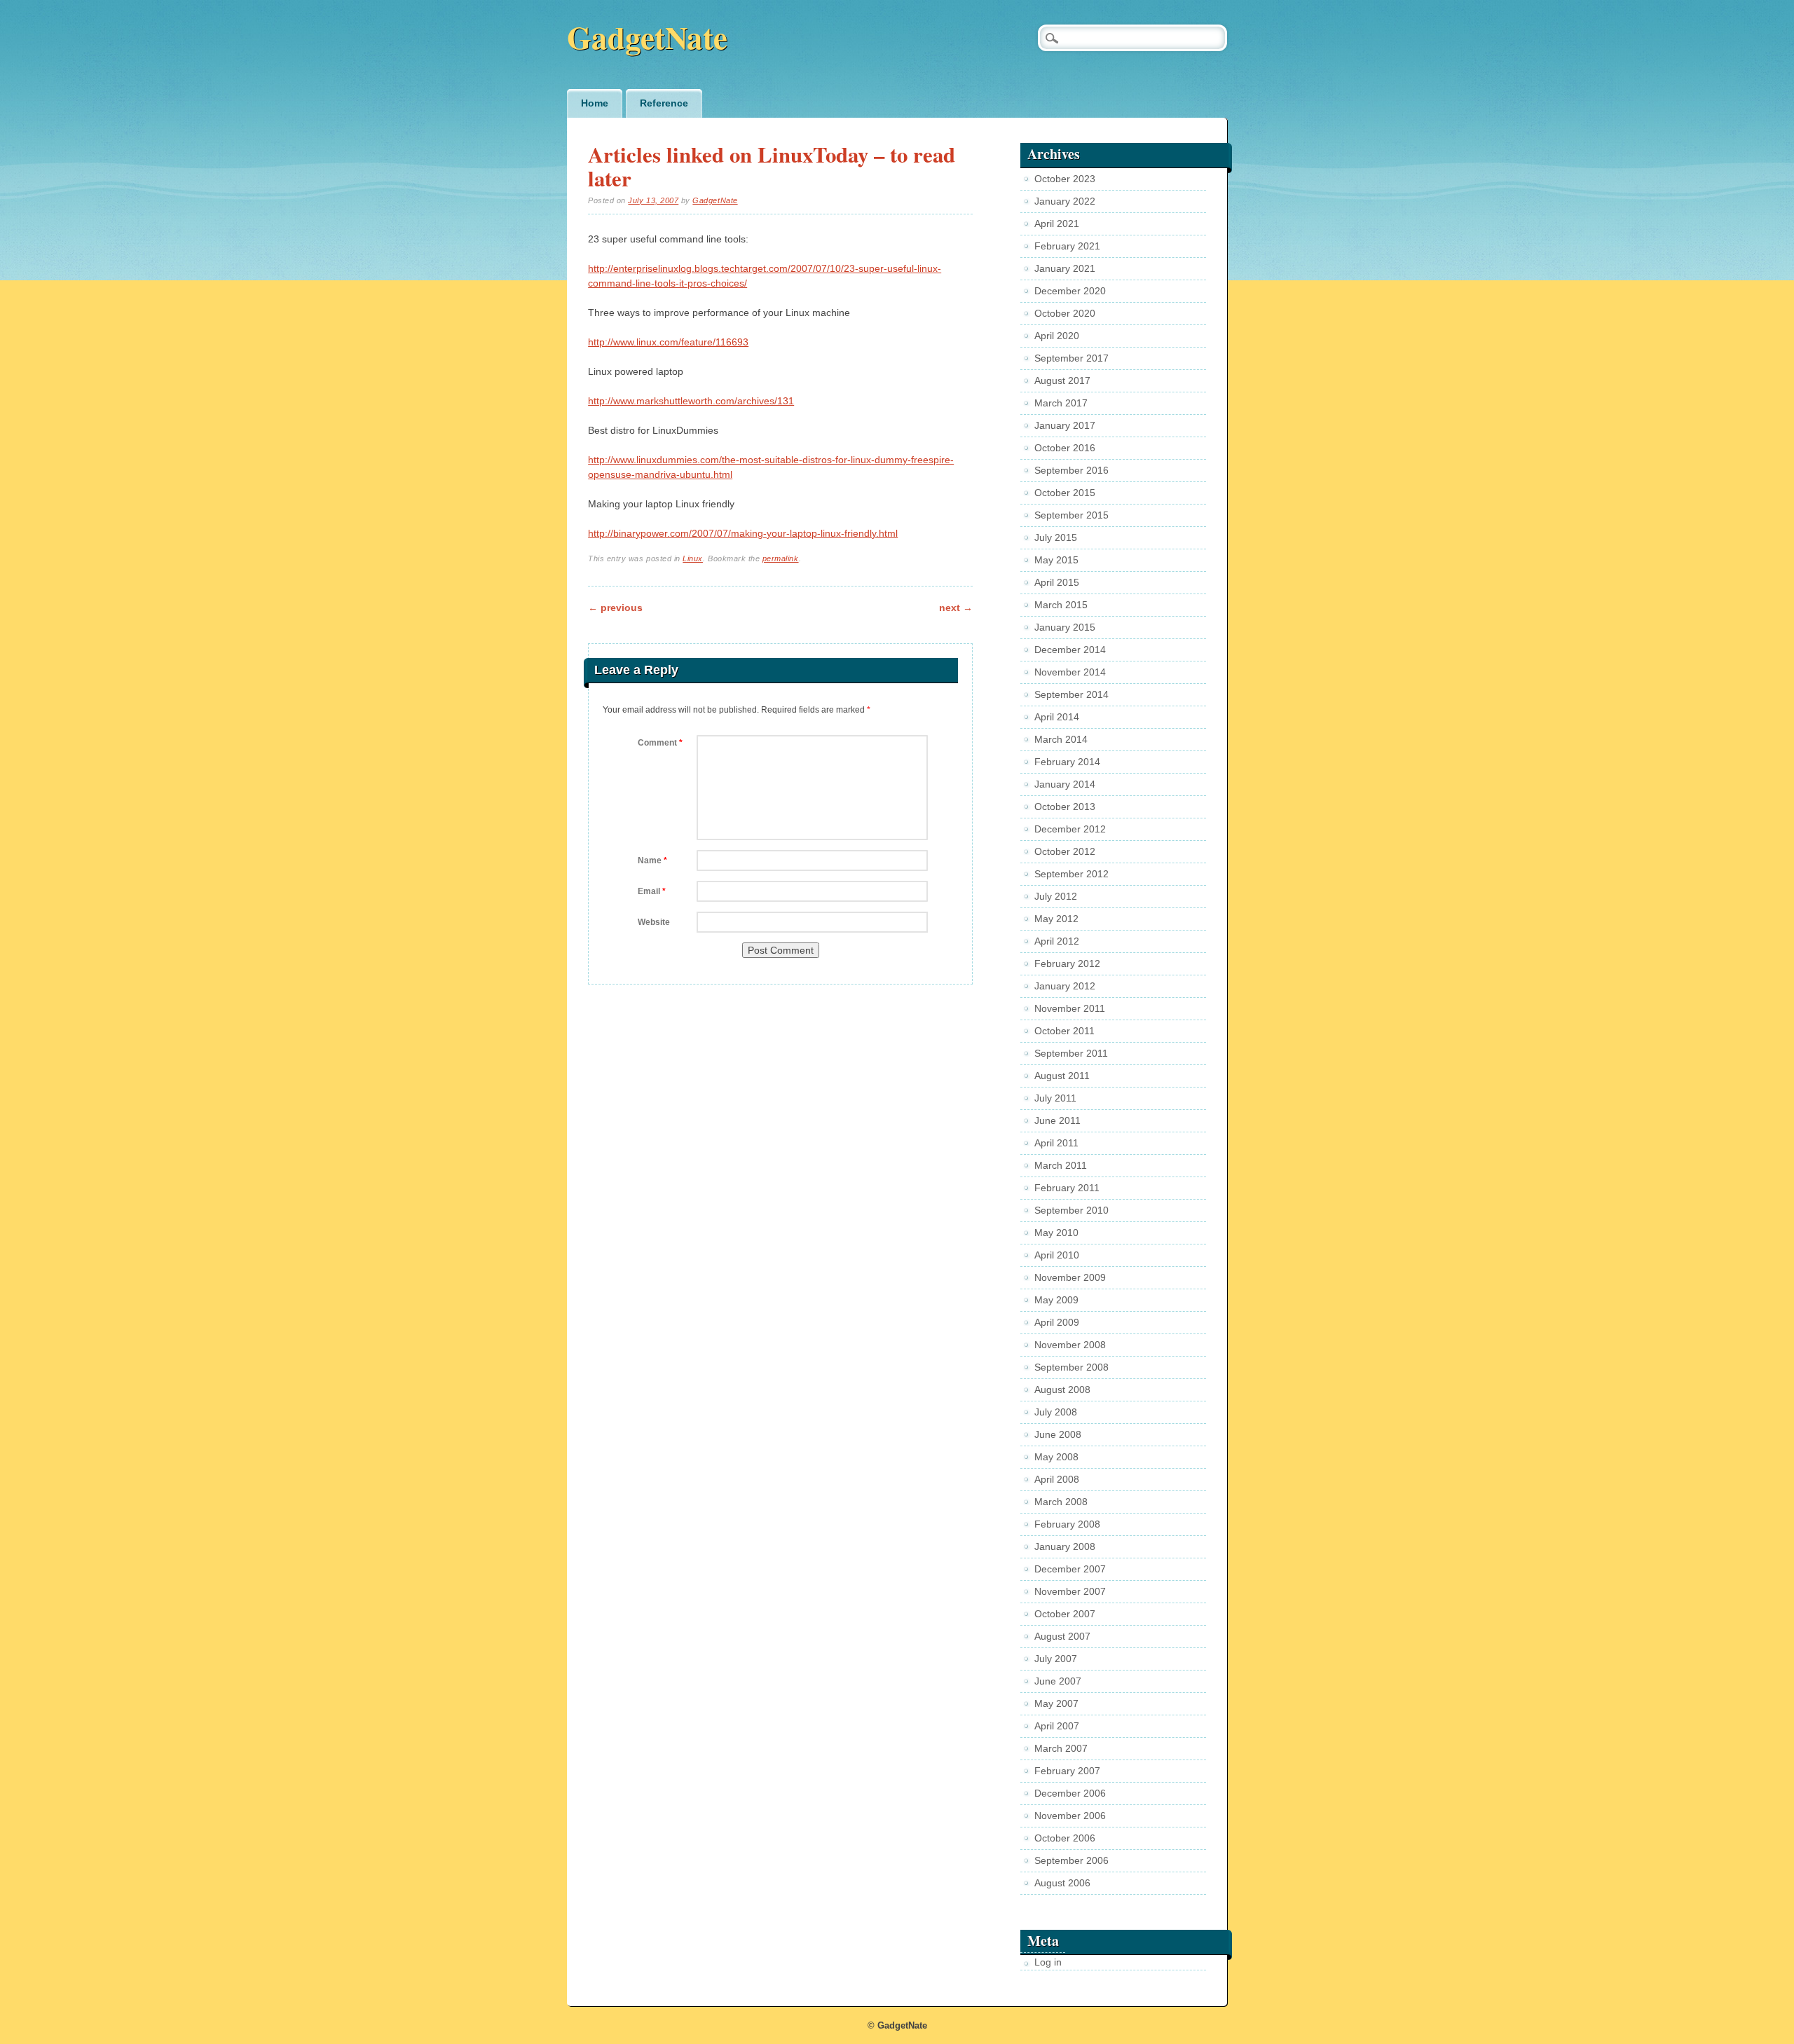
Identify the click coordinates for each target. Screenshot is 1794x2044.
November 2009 (1070, 1277)
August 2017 (1062, 380)
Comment (660, 743)
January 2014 (1065, 784)
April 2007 (1057, 1726)
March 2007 (1061, 1748)
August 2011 (1062, 1076)
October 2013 (1065, 807)
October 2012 (1065, 851)
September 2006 (1071, 1860)
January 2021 (1065, 268)
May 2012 (1056, 919)
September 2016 (1071, 470)
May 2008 (1056, 1457)
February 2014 (1067, 762)
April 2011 (1056, 1143)
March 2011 (1061, 1165)
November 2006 (1070, 1816)
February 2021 (1067, 246)
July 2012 (1056, 896)
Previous (615, 608)
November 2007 (1070, 1591)
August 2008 (1062, 1390)
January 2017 (1065, 425)
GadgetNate (647, 37)
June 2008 (1058, 1434)
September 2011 (1071, 1053)
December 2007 (1070, 1569)
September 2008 (1071, 1367)
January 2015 (1065, 627)
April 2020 (1057, 336)
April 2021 (1057, 224)
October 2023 (1065, 179)
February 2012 (1067, 963)
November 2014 (1070, 672)
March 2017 (1061, 403)
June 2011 (1057, 1120)
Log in (1048, 1962)
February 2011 (1067, 1188)
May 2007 (1056, 1703)
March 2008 (1061, 1502)
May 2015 (1056, 560)
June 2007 (1058, 1681)
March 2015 (1061, 605)
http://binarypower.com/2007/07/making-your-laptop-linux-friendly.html (743, 533)
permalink (781, 558)
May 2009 (1056, 1300)
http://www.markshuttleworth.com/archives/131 (691, 401)
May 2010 (1056, 1233)
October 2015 (1065, 493)
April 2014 (1057, 717)
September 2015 (1071, 515)
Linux (693, 558)
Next (956, 608)
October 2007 (1065, 1614)
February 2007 (1067, 1771)
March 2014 (1061, 739)
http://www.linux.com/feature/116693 (668, 342)
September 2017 (1071, 358)
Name (652, 860)
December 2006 (1070, 1793)
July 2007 (1056, 1659)
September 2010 (1071, 1210)
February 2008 (1067, 1524)
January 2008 (1065, 1546)
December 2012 (1070, 829)
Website (654, 922)
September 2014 (1071, 694)
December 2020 (1070, 291)
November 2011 (1070, 1008)
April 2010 (1057, 1255)
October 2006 (1065, 1838)
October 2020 (1065, 313)
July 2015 (1056, 537)
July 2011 (1055, 1098)
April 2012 (1057, 941)
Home (595, 103)
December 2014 (1070, 650)
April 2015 (1057, 582)
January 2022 (1065, 201)
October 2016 (1065, 448)
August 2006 (1062, 1883)
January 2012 (1065, 986)
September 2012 (1071, 874)
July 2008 (1056, 1412)
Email (652, 891)
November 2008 (1070, 1345)
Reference (664, 103)
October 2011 (1064, 1031)
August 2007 (1062, 1636)
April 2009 (1057, 1322)
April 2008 (1057, 1479)
